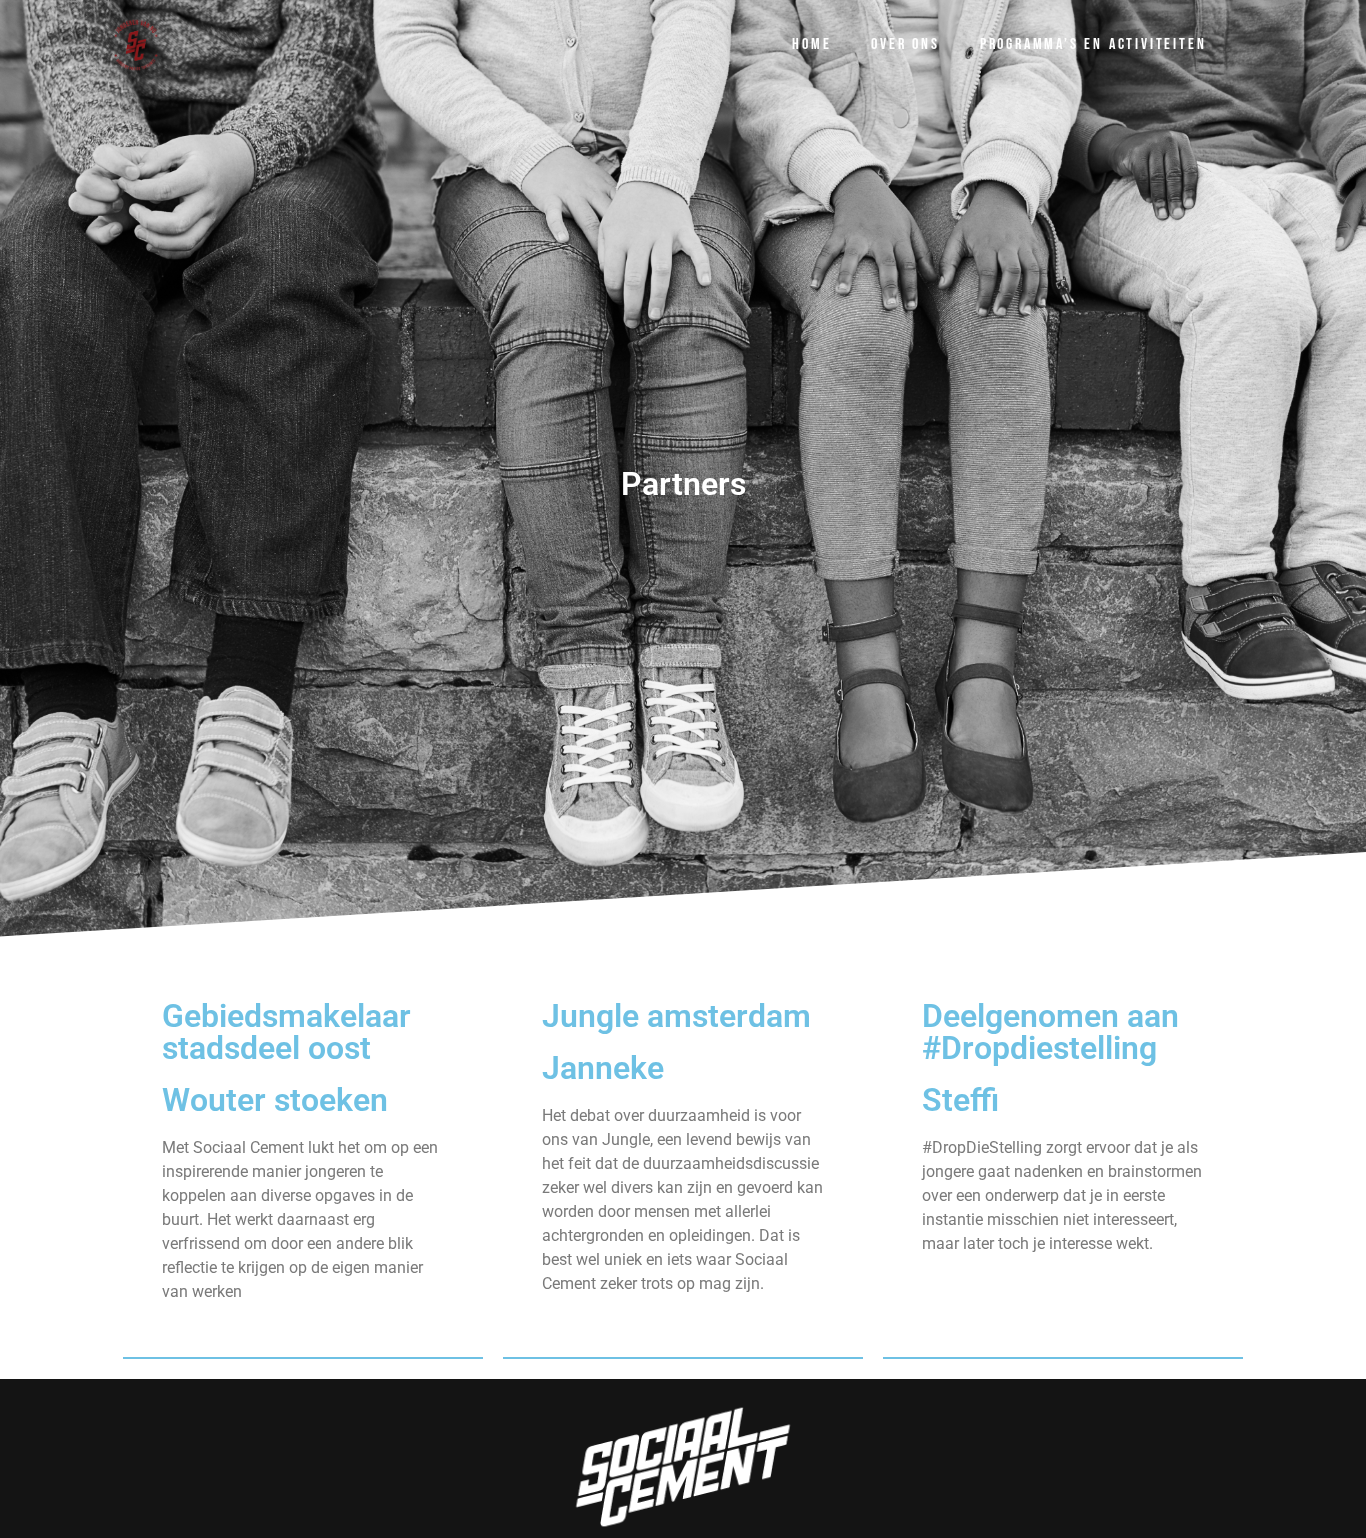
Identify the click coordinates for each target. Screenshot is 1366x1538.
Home (811, 44)
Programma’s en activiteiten (1093, 44)
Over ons (905, 44)
